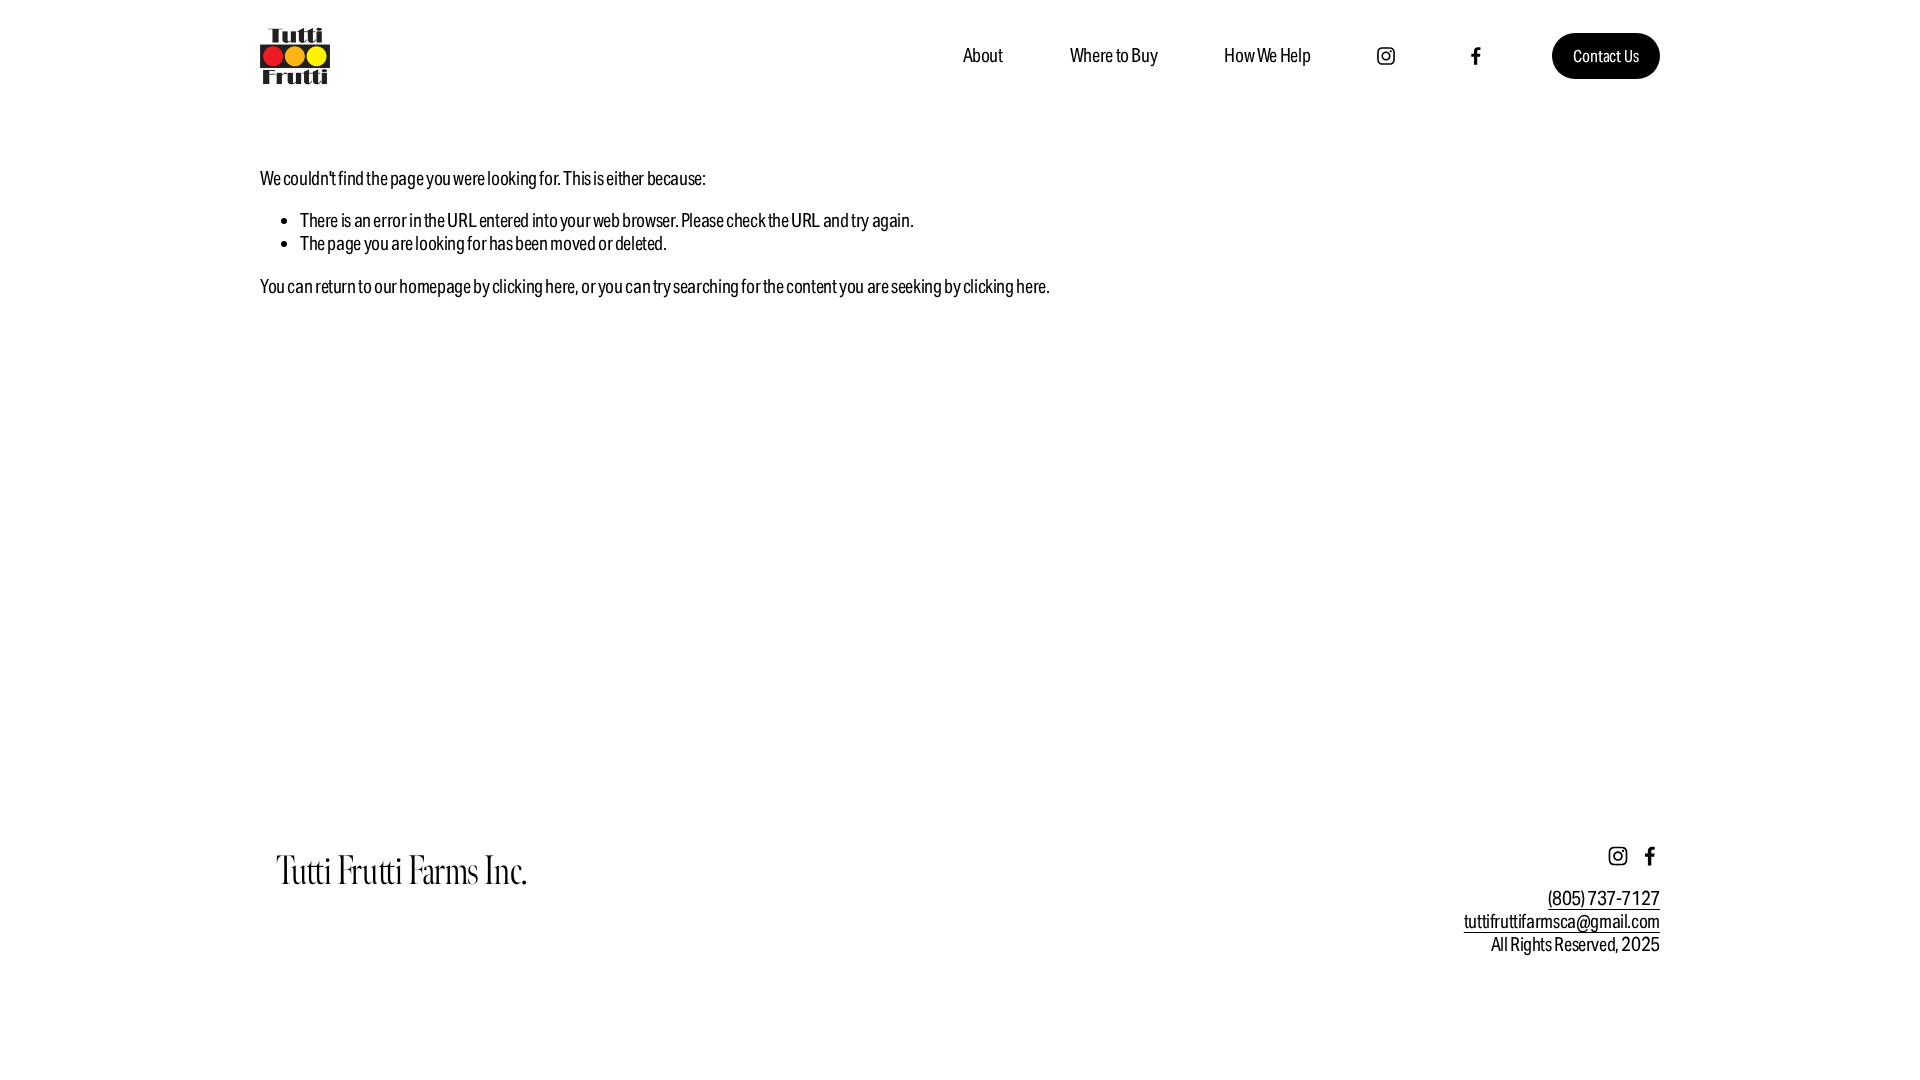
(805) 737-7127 (1604, 898)
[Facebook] (1476, 56)
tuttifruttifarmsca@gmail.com (1562, 921)
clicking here (533, 286)
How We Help (1267, 55)
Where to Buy (1113, 55)
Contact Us (1605, 56)
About (983, 55)
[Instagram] (1386, 56)
